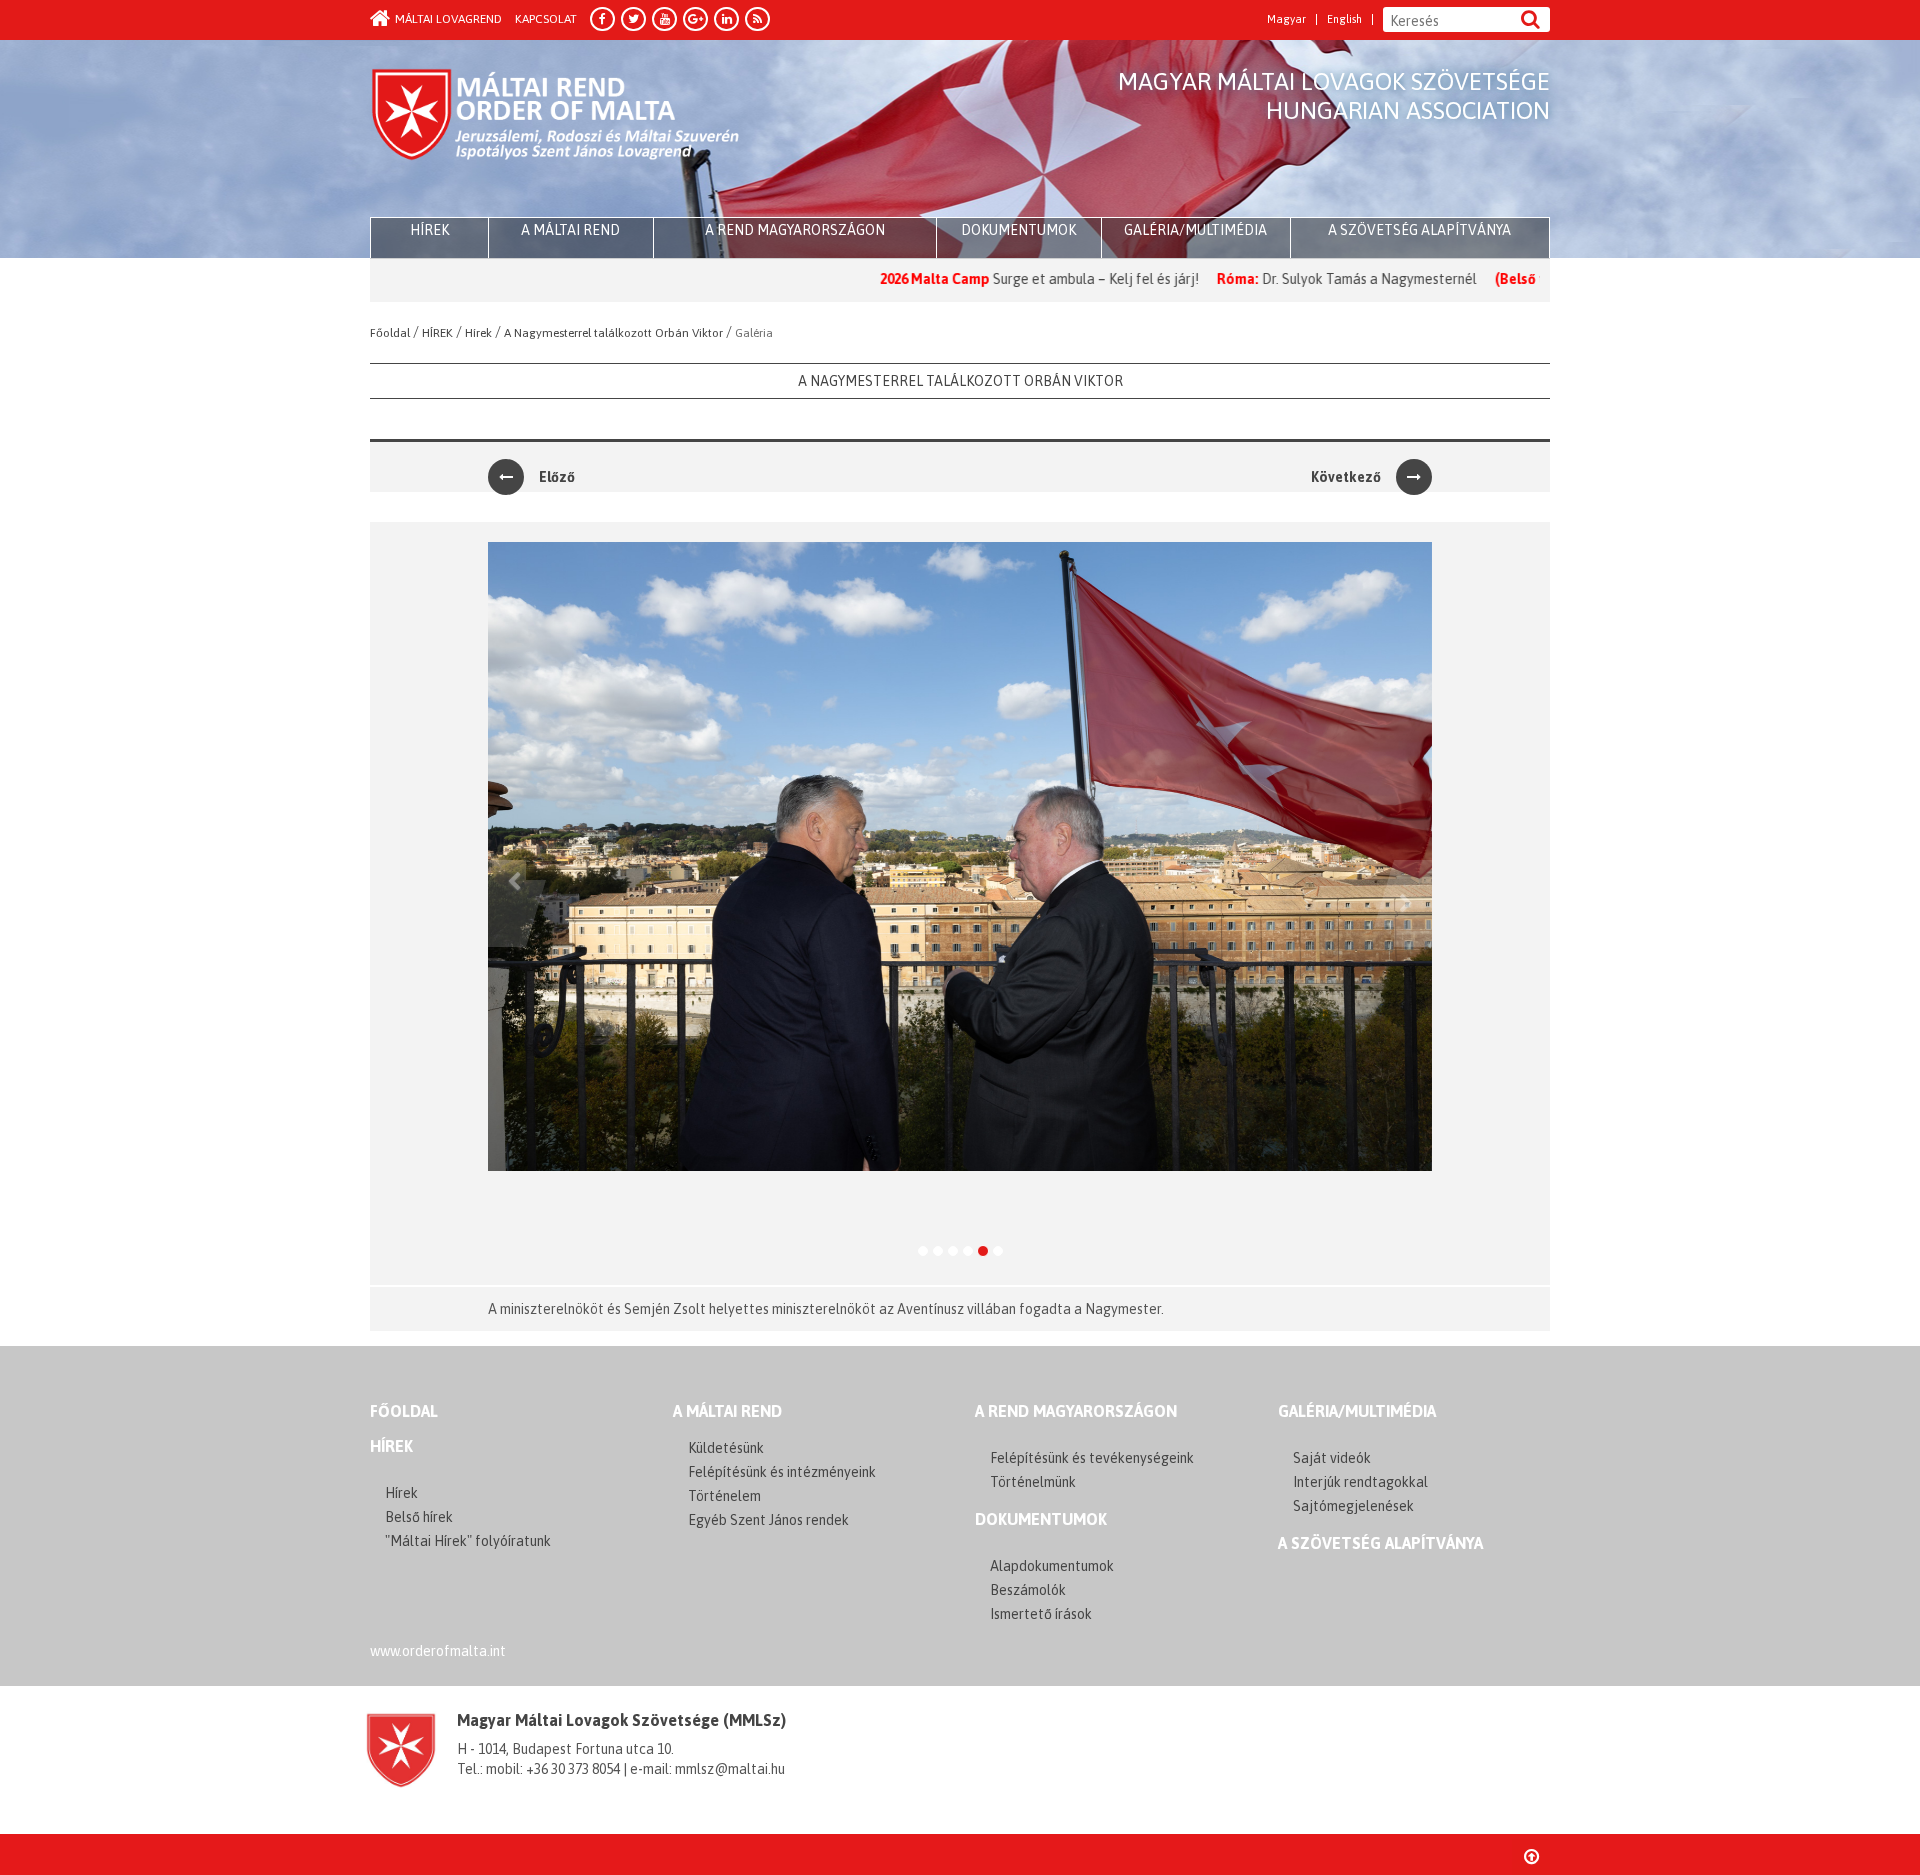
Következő (1346, 477)
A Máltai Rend (570, 230)
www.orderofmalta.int (438, 1651)
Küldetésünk (726, 1448)
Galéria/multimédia (1195, 230)
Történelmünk (1033, 1482)
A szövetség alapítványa (1419, 230)
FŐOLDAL (404, 1411)
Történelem (724, 1496)
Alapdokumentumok (1052, 1566)
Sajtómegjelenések (1353, 1506)
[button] (507, 903)
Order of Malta (556, 130)
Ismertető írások (1041, 1614)
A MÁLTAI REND (727, 1411)
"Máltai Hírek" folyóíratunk (468, 1541)
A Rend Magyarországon (795, 230)
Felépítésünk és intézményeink (782, 1472)
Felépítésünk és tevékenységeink (1092, 1458)
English (1344, 19)
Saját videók (1332, 1458)
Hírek (391, 1446)
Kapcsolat (546, 19)
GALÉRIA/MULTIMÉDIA (1357, 1411)
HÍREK (429, 230)
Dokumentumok (1018, 230)
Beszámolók (1028, 1590)
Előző (557, 477)
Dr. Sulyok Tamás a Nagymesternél (1289, 279)
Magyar (1286, 19)
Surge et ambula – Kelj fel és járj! (1015, 279)
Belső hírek (419, 1517)
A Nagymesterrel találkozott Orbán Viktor (960, 381)
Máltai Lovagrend (448, 19)
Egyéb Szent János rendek (768, 1520)
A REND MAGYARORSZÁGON (1076, 1411)
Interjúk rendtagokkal (1360, 1482)
